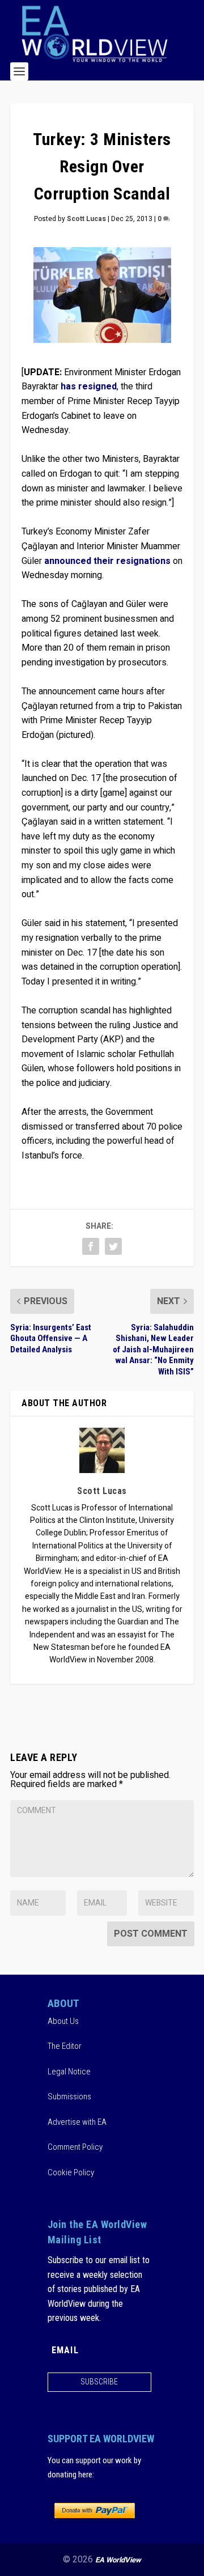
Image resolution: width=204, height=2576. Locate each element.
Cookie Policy (71, 2172)
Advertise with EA (77, 2122)
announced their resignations (107, 561)
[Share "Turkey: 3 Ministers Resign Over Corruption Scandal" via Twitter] (113, 1246)
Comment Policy (75, 2147)
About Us (63, 2021)
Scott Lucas (86, 219)
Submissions (69, 2097)
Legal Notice (69, 2072)
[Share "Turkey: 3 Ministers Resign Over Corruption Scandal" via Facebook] (91, 1246)
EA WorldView (118, 2560)
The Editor (65, 2046)
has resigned (89, 387)
